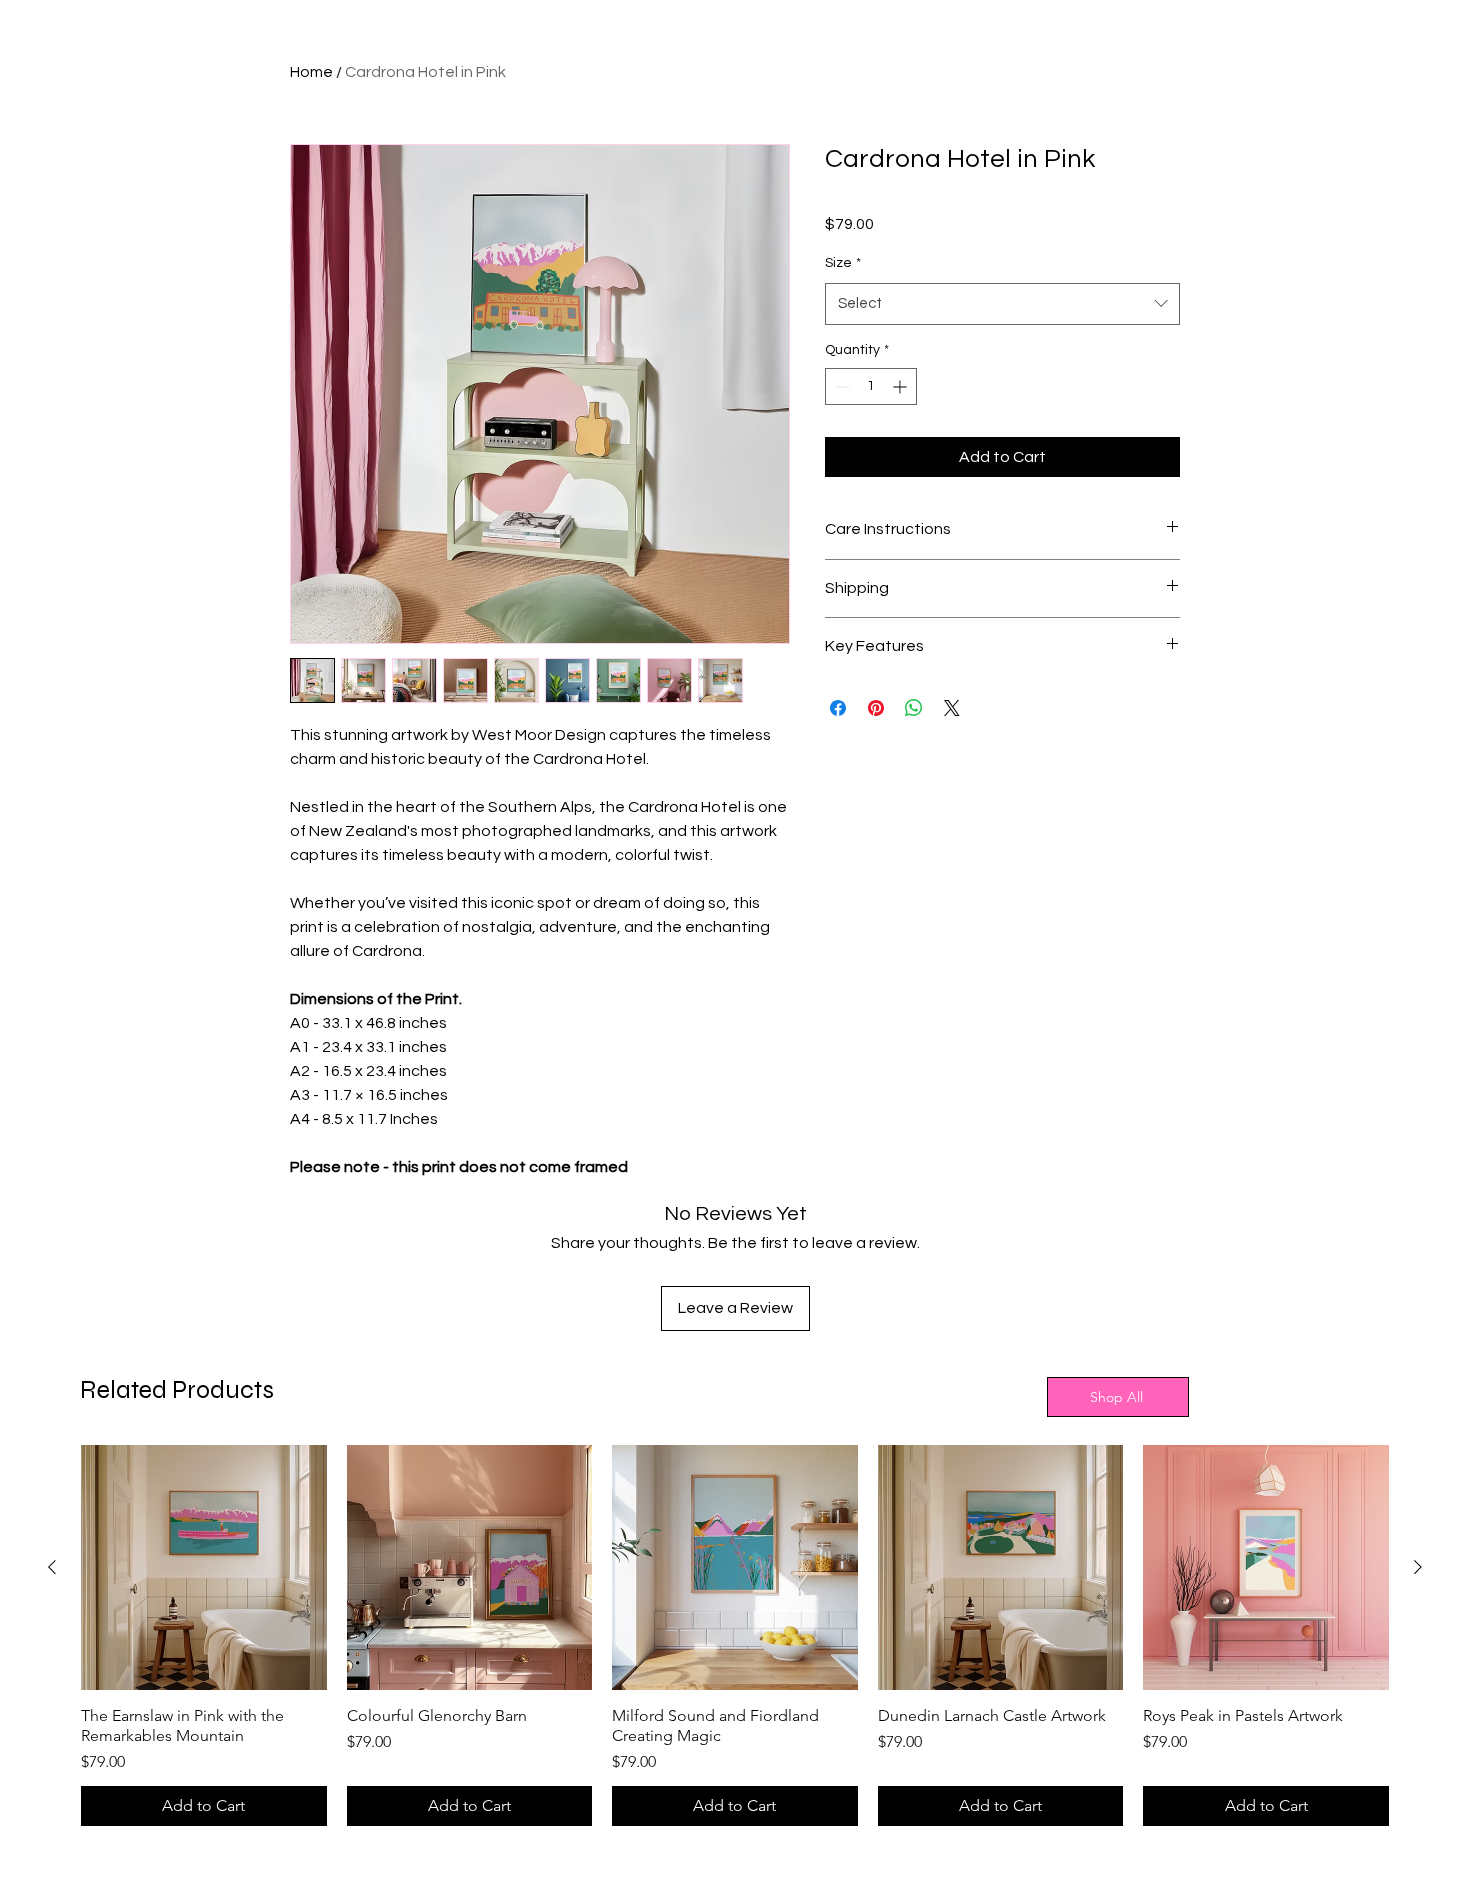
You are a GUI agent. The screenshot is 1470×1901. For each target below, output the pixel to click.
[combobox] (1002, 304)
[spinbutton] (871, 386)
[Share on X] (952, 708)
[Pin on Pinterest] (876, 708)
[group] (735, 1636)
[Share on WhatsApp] (914, 708)
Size (843, 263)
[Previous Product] (52, 1567)
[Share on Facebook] (838, 708)
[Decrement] (840, 386)
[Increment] (901, 386)
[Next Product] (1418, 1567)
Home (311, 72)
